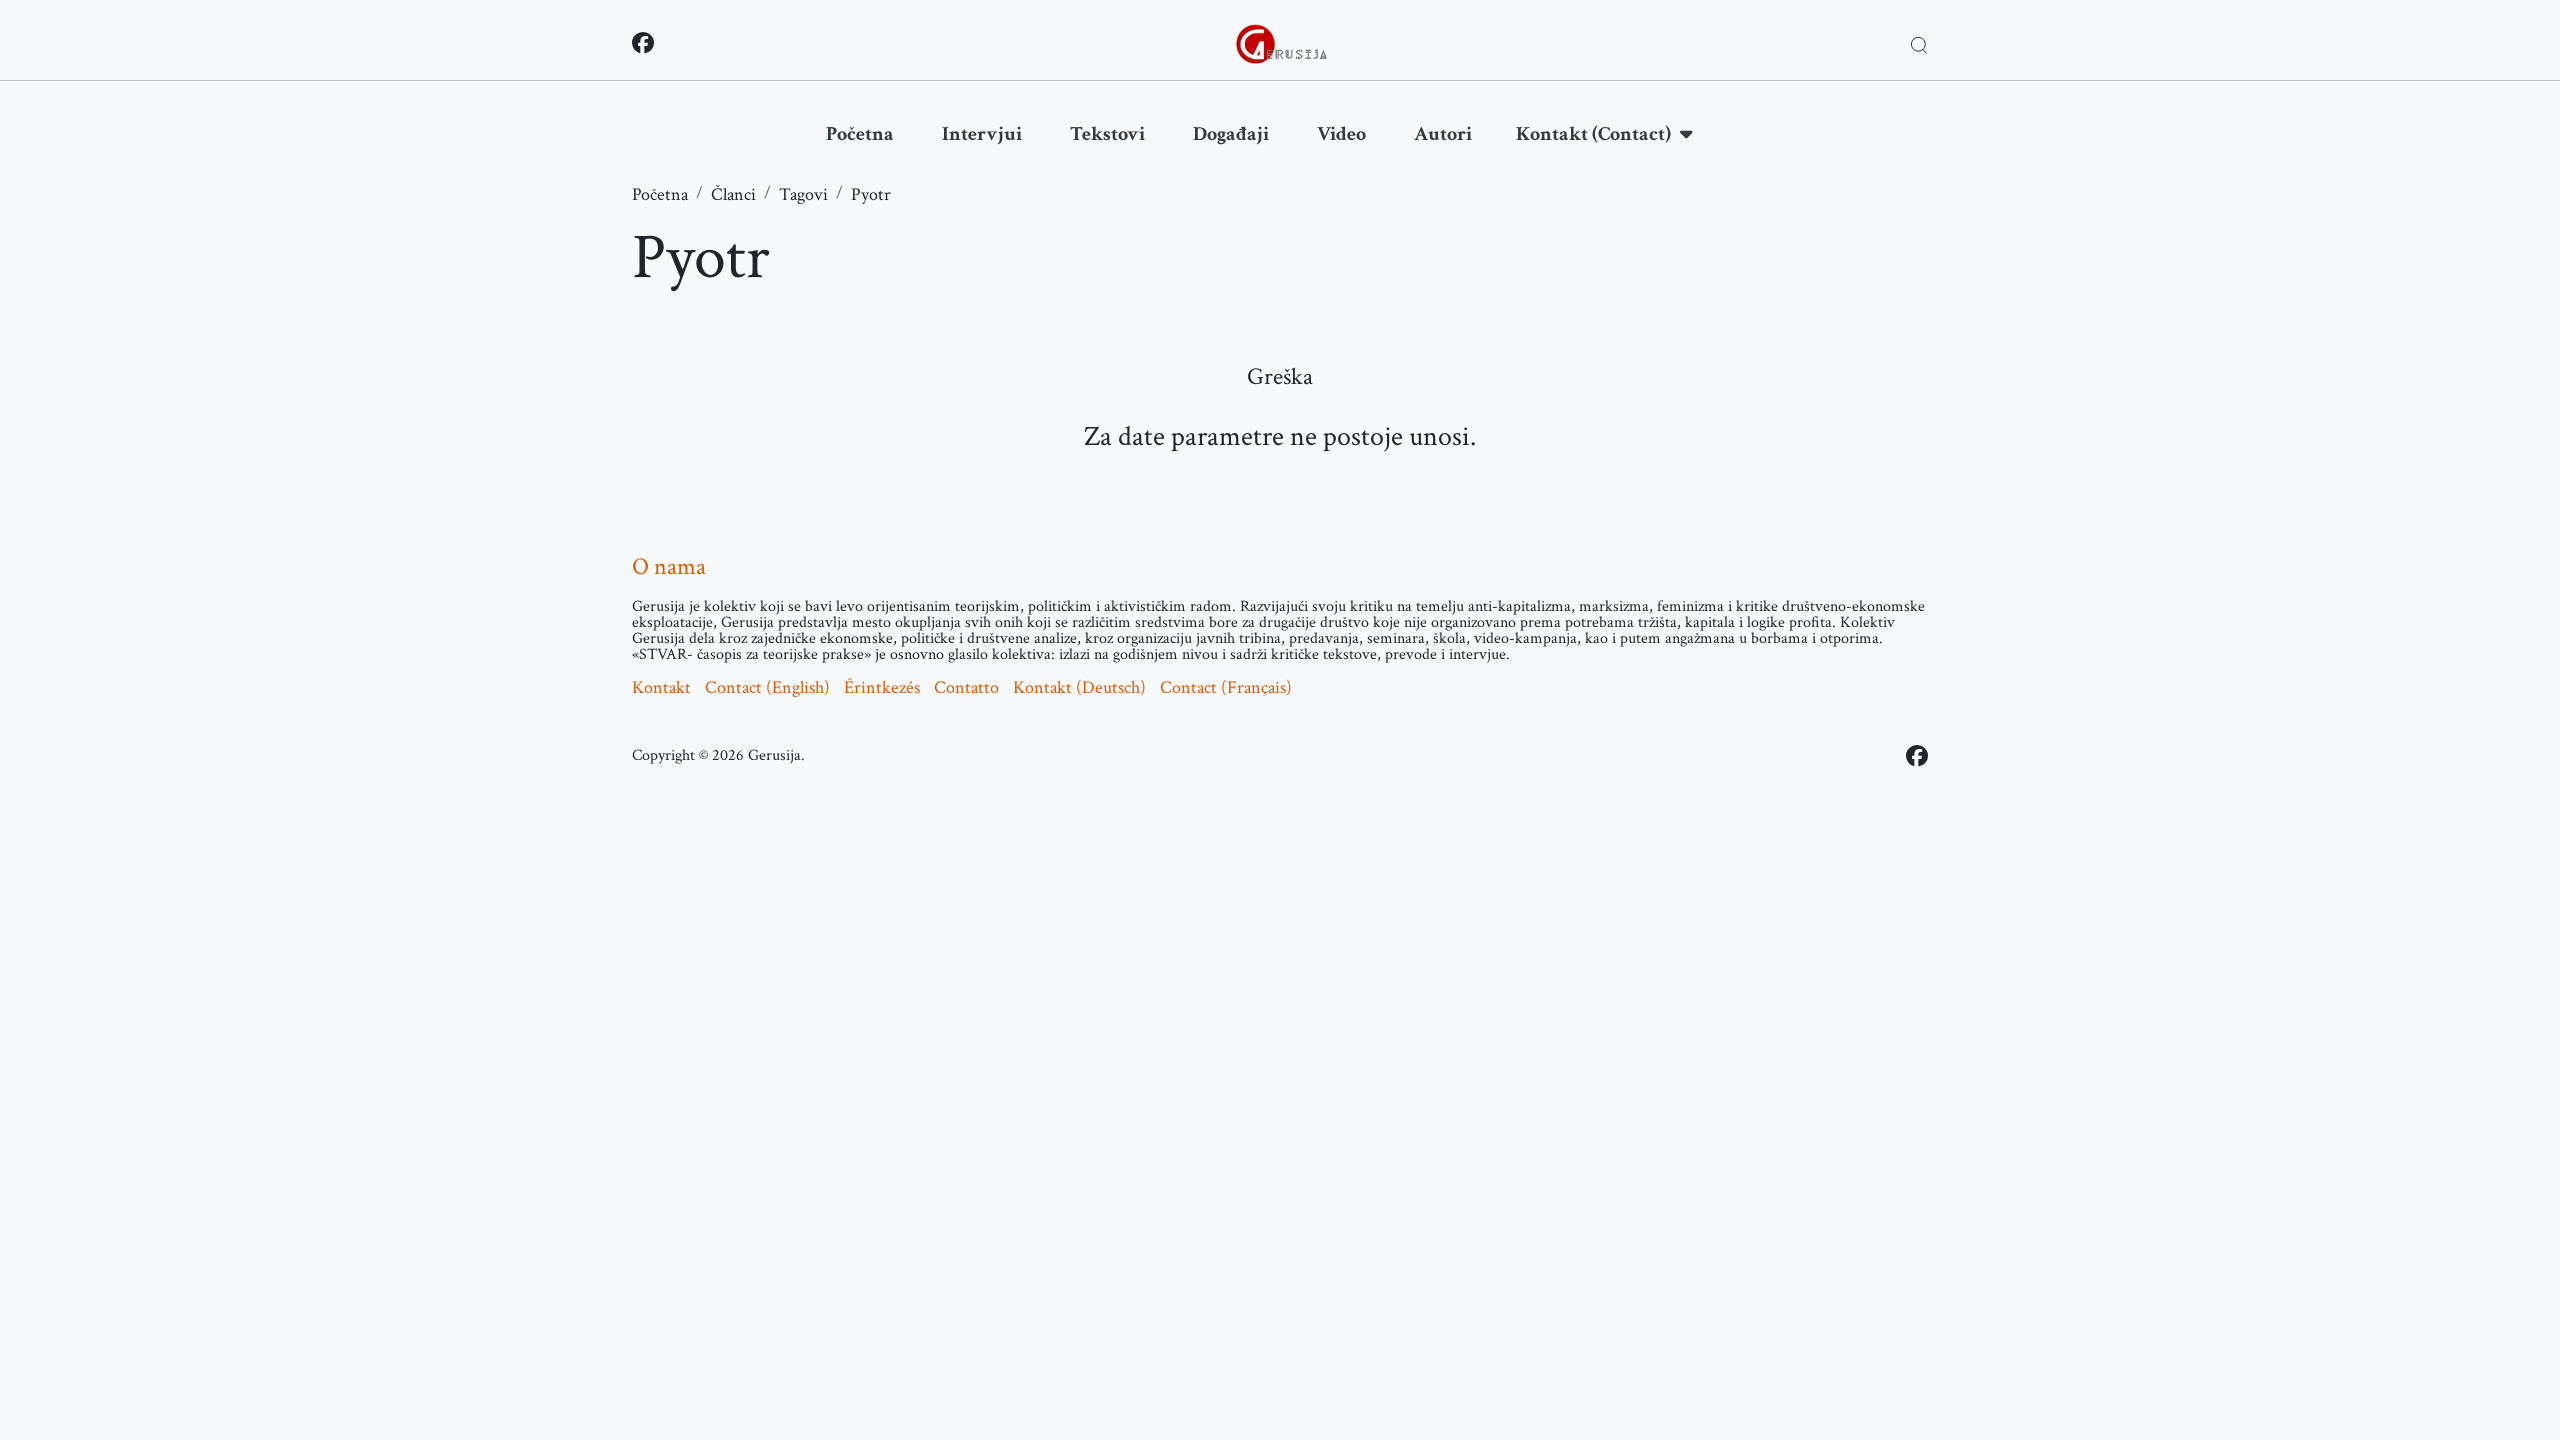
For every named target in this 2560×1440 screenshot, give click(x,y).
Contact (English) (767, 687)
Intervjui (982, 134)
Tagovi (803, 194)
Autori (1443, 134)
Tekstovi (1107, 134)
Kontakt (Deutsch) (1079, 687)
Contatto (966, 687)
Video (1341, 134)
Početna (860, 134)
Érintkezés (882, 687)
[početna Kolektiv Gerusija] (1282, 44)
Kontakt (661, 687)
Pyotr (871, 194)
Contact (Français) (1226, 687)
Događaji (1231, 134)
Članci (733, 194)
